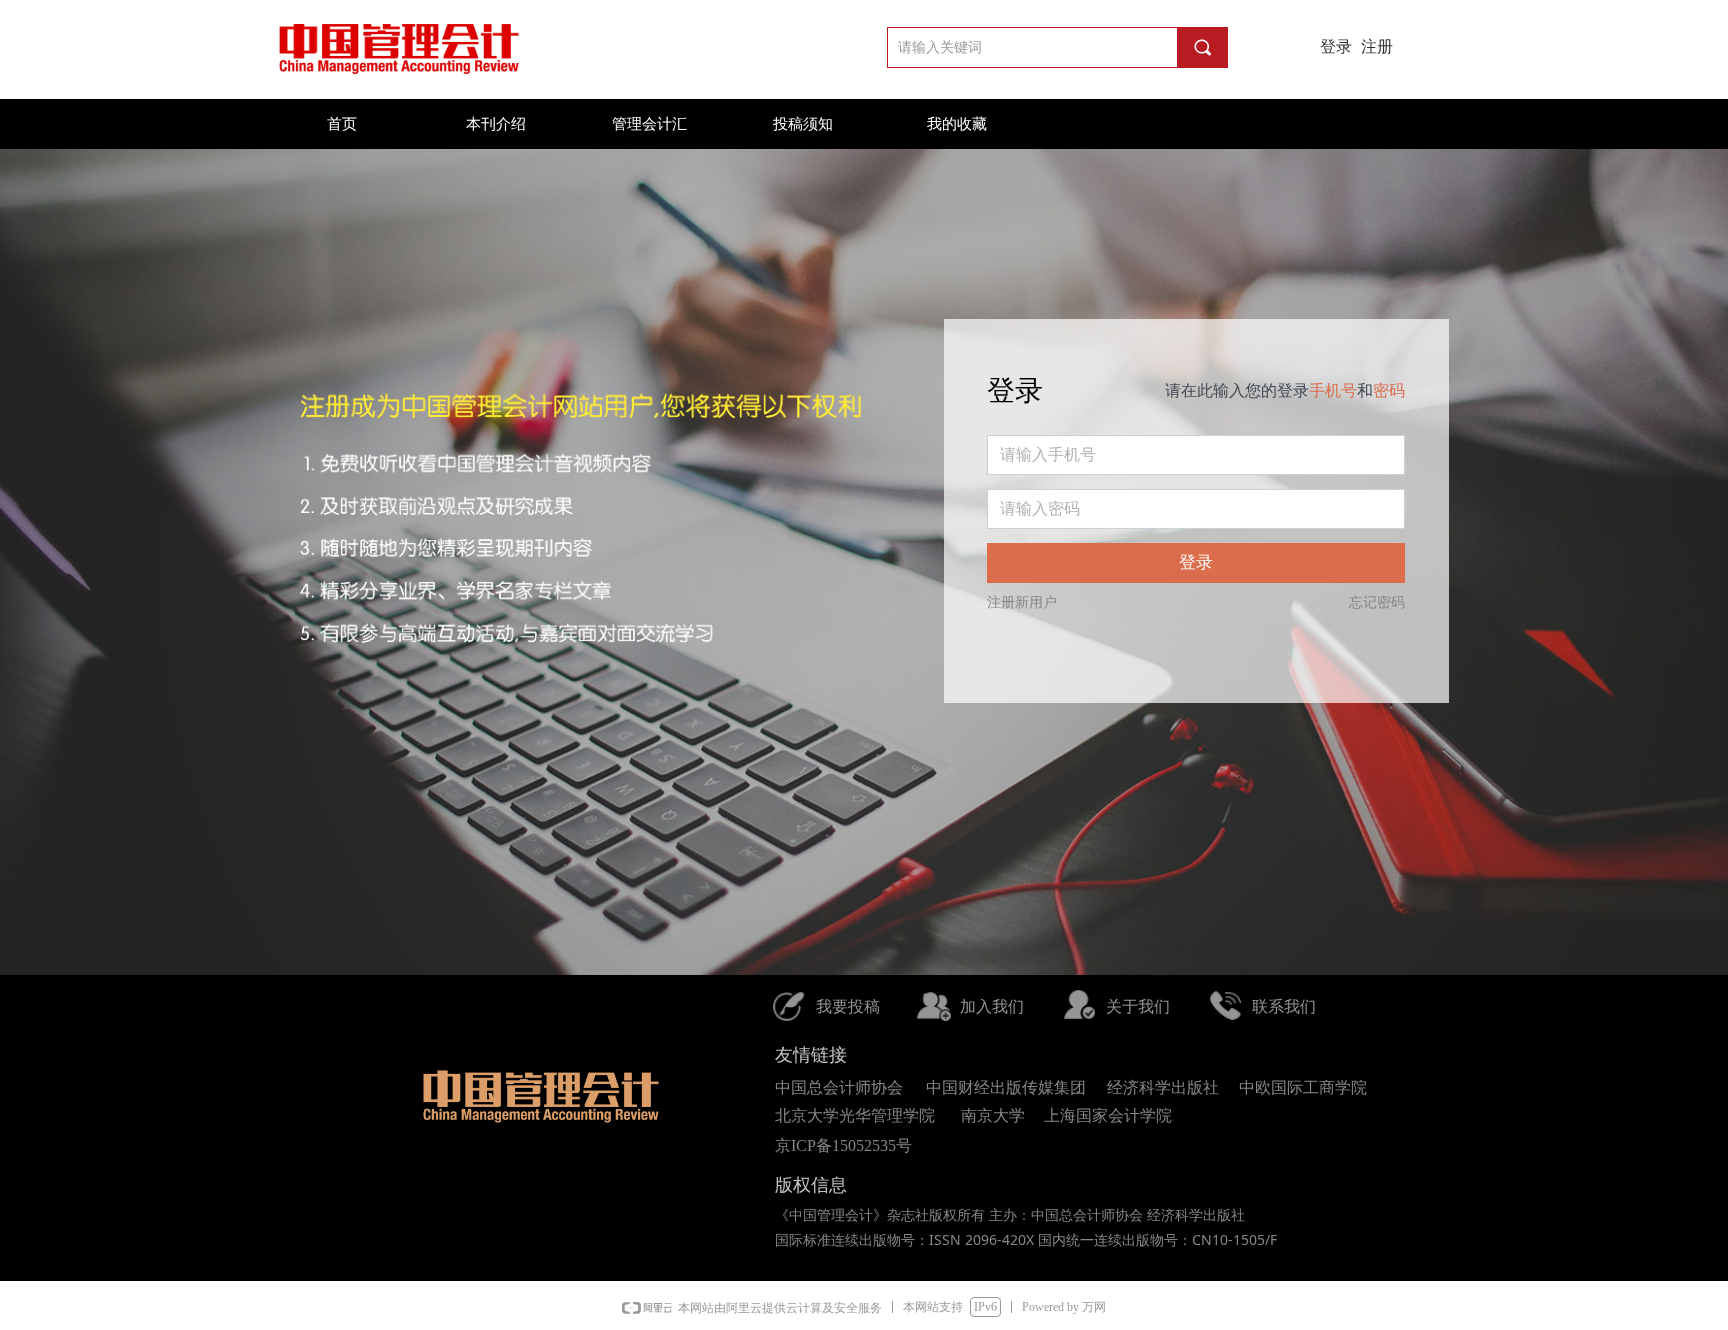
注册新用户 (1022, 602)
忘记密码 (1377, 602)
